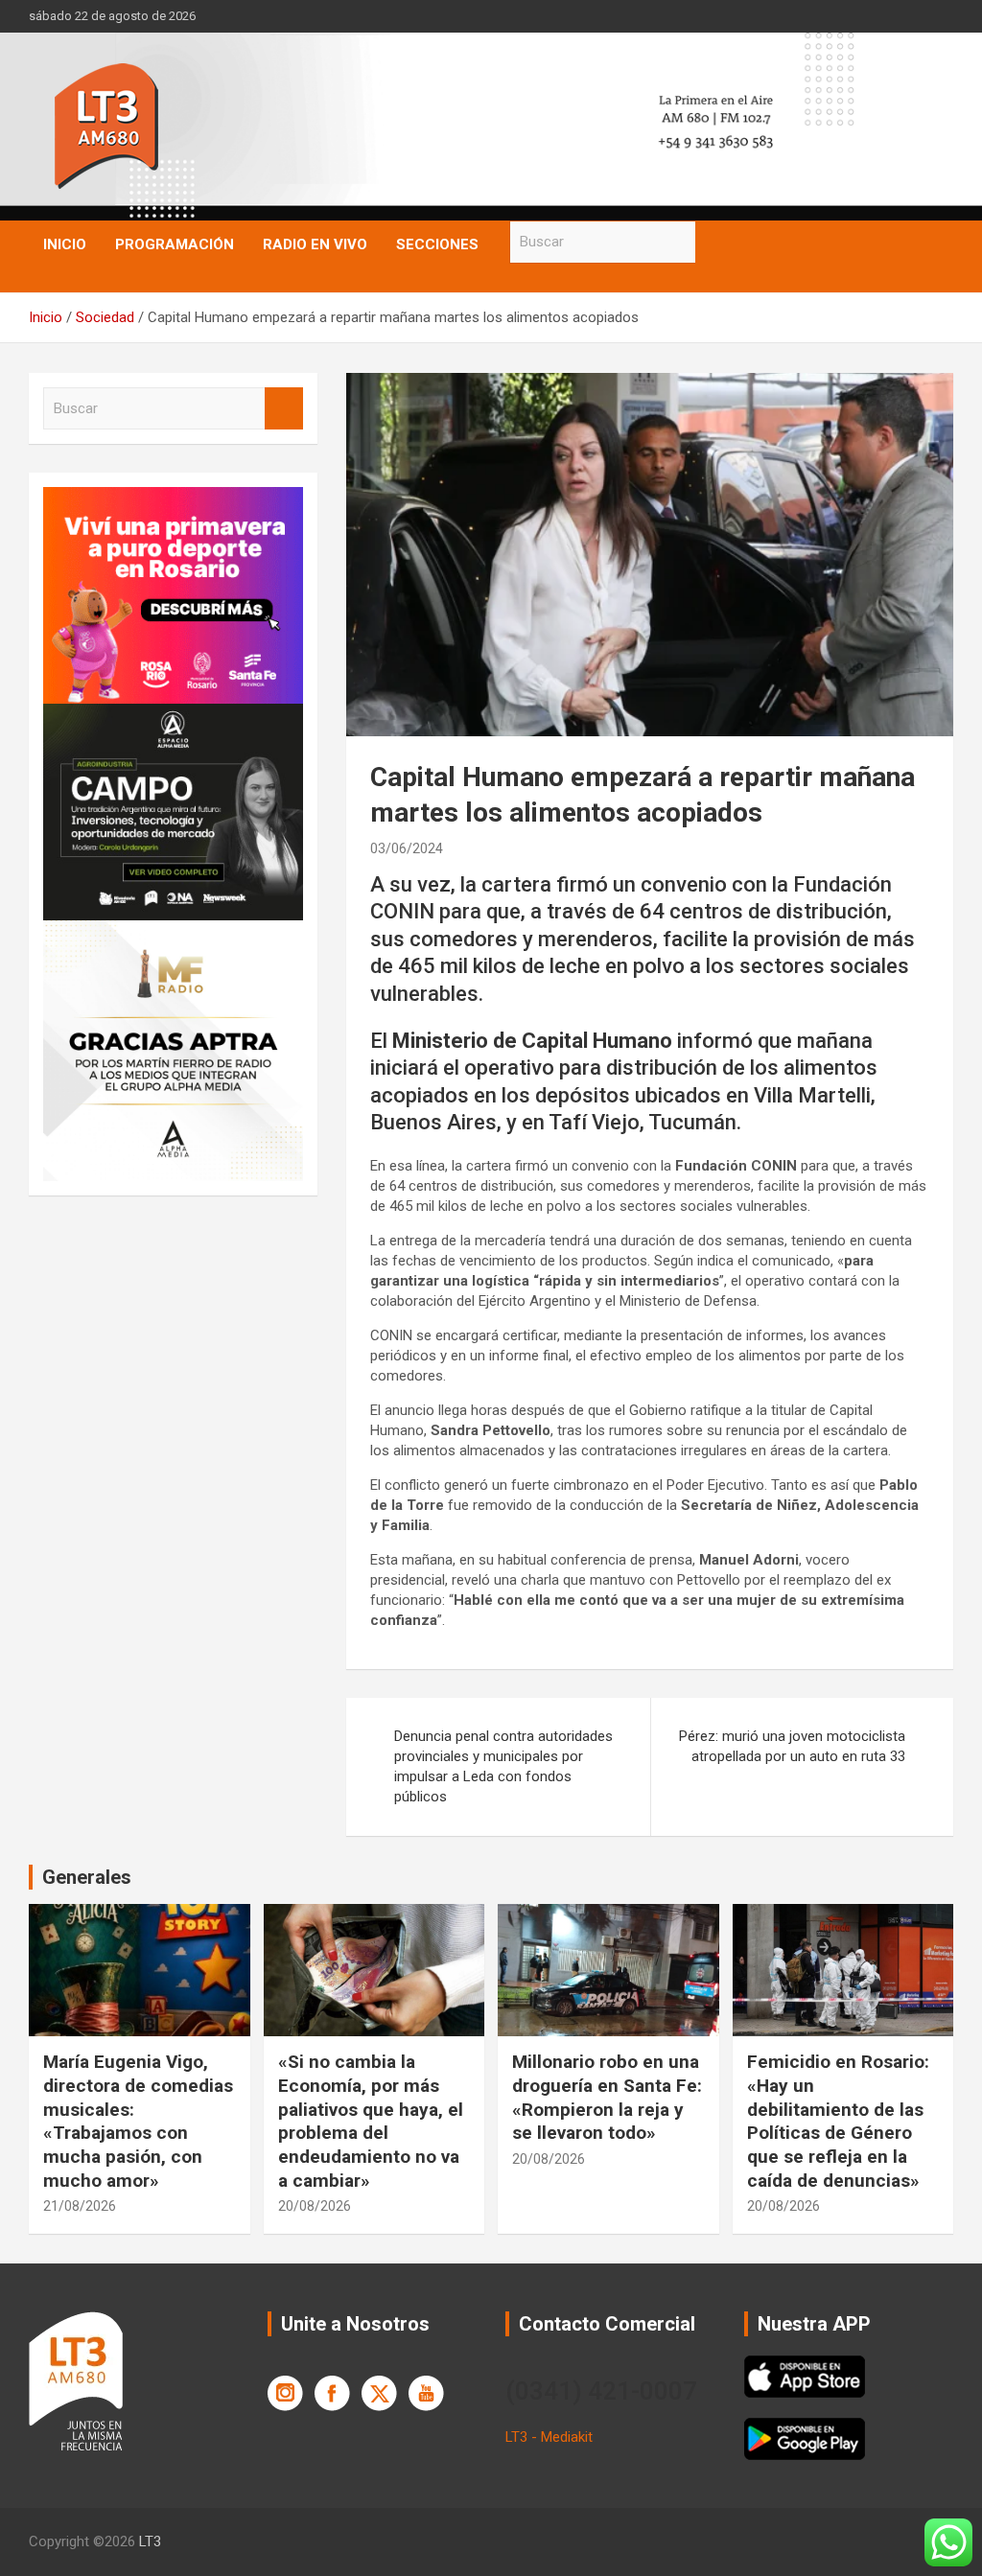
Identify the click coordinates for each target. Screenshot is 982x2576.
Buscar (714, 242)
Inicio (65, 244)
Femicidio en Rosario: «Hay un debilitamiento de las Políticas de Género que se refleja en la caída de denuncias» (838, 2121)
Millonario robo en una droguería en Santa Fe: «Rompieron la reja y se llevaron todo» (607, 2097)
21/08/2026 (80, 2206)
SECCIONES (437, 244)
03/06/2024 (407, 848)
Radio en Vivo (315, 244)
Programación (175, 244)
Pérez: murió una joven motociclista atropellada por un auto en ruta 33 (792, 1746)
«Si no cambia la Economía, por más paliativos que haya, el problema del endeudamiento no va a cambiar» (371, 2121)
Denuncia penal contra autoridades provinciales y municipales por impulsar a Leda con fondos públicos (503, 1766)
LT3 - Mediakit (549, 2437)
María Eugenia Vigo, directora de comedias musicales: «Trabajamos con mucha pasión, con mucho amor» (138, 2121)
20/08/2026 (315, 2206)
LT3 (150, 2541)
